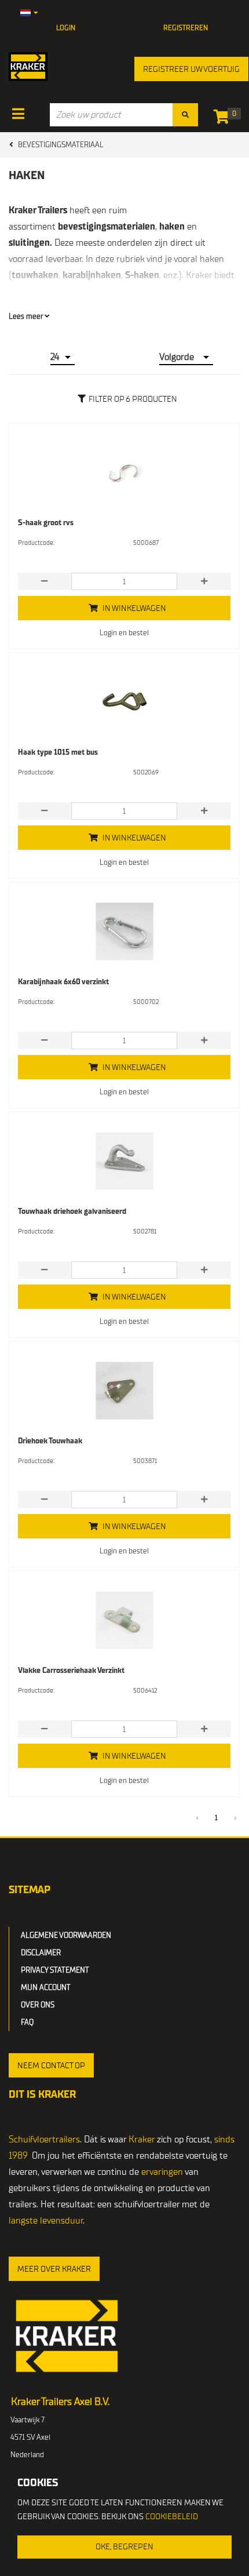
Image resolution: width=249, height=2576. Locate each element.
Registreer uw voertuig (191, 69)
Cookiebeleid (172, 2517)
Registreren (186, 28)
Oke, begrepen (124, 2547)
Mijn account (46, 1987)
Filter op (133, 399)
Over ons (38, 2005)
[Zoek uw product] (185, 115)
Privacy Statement (55, 1970)
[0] (224, 119)
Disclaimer (41, 1953)
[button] (51, 2065)
